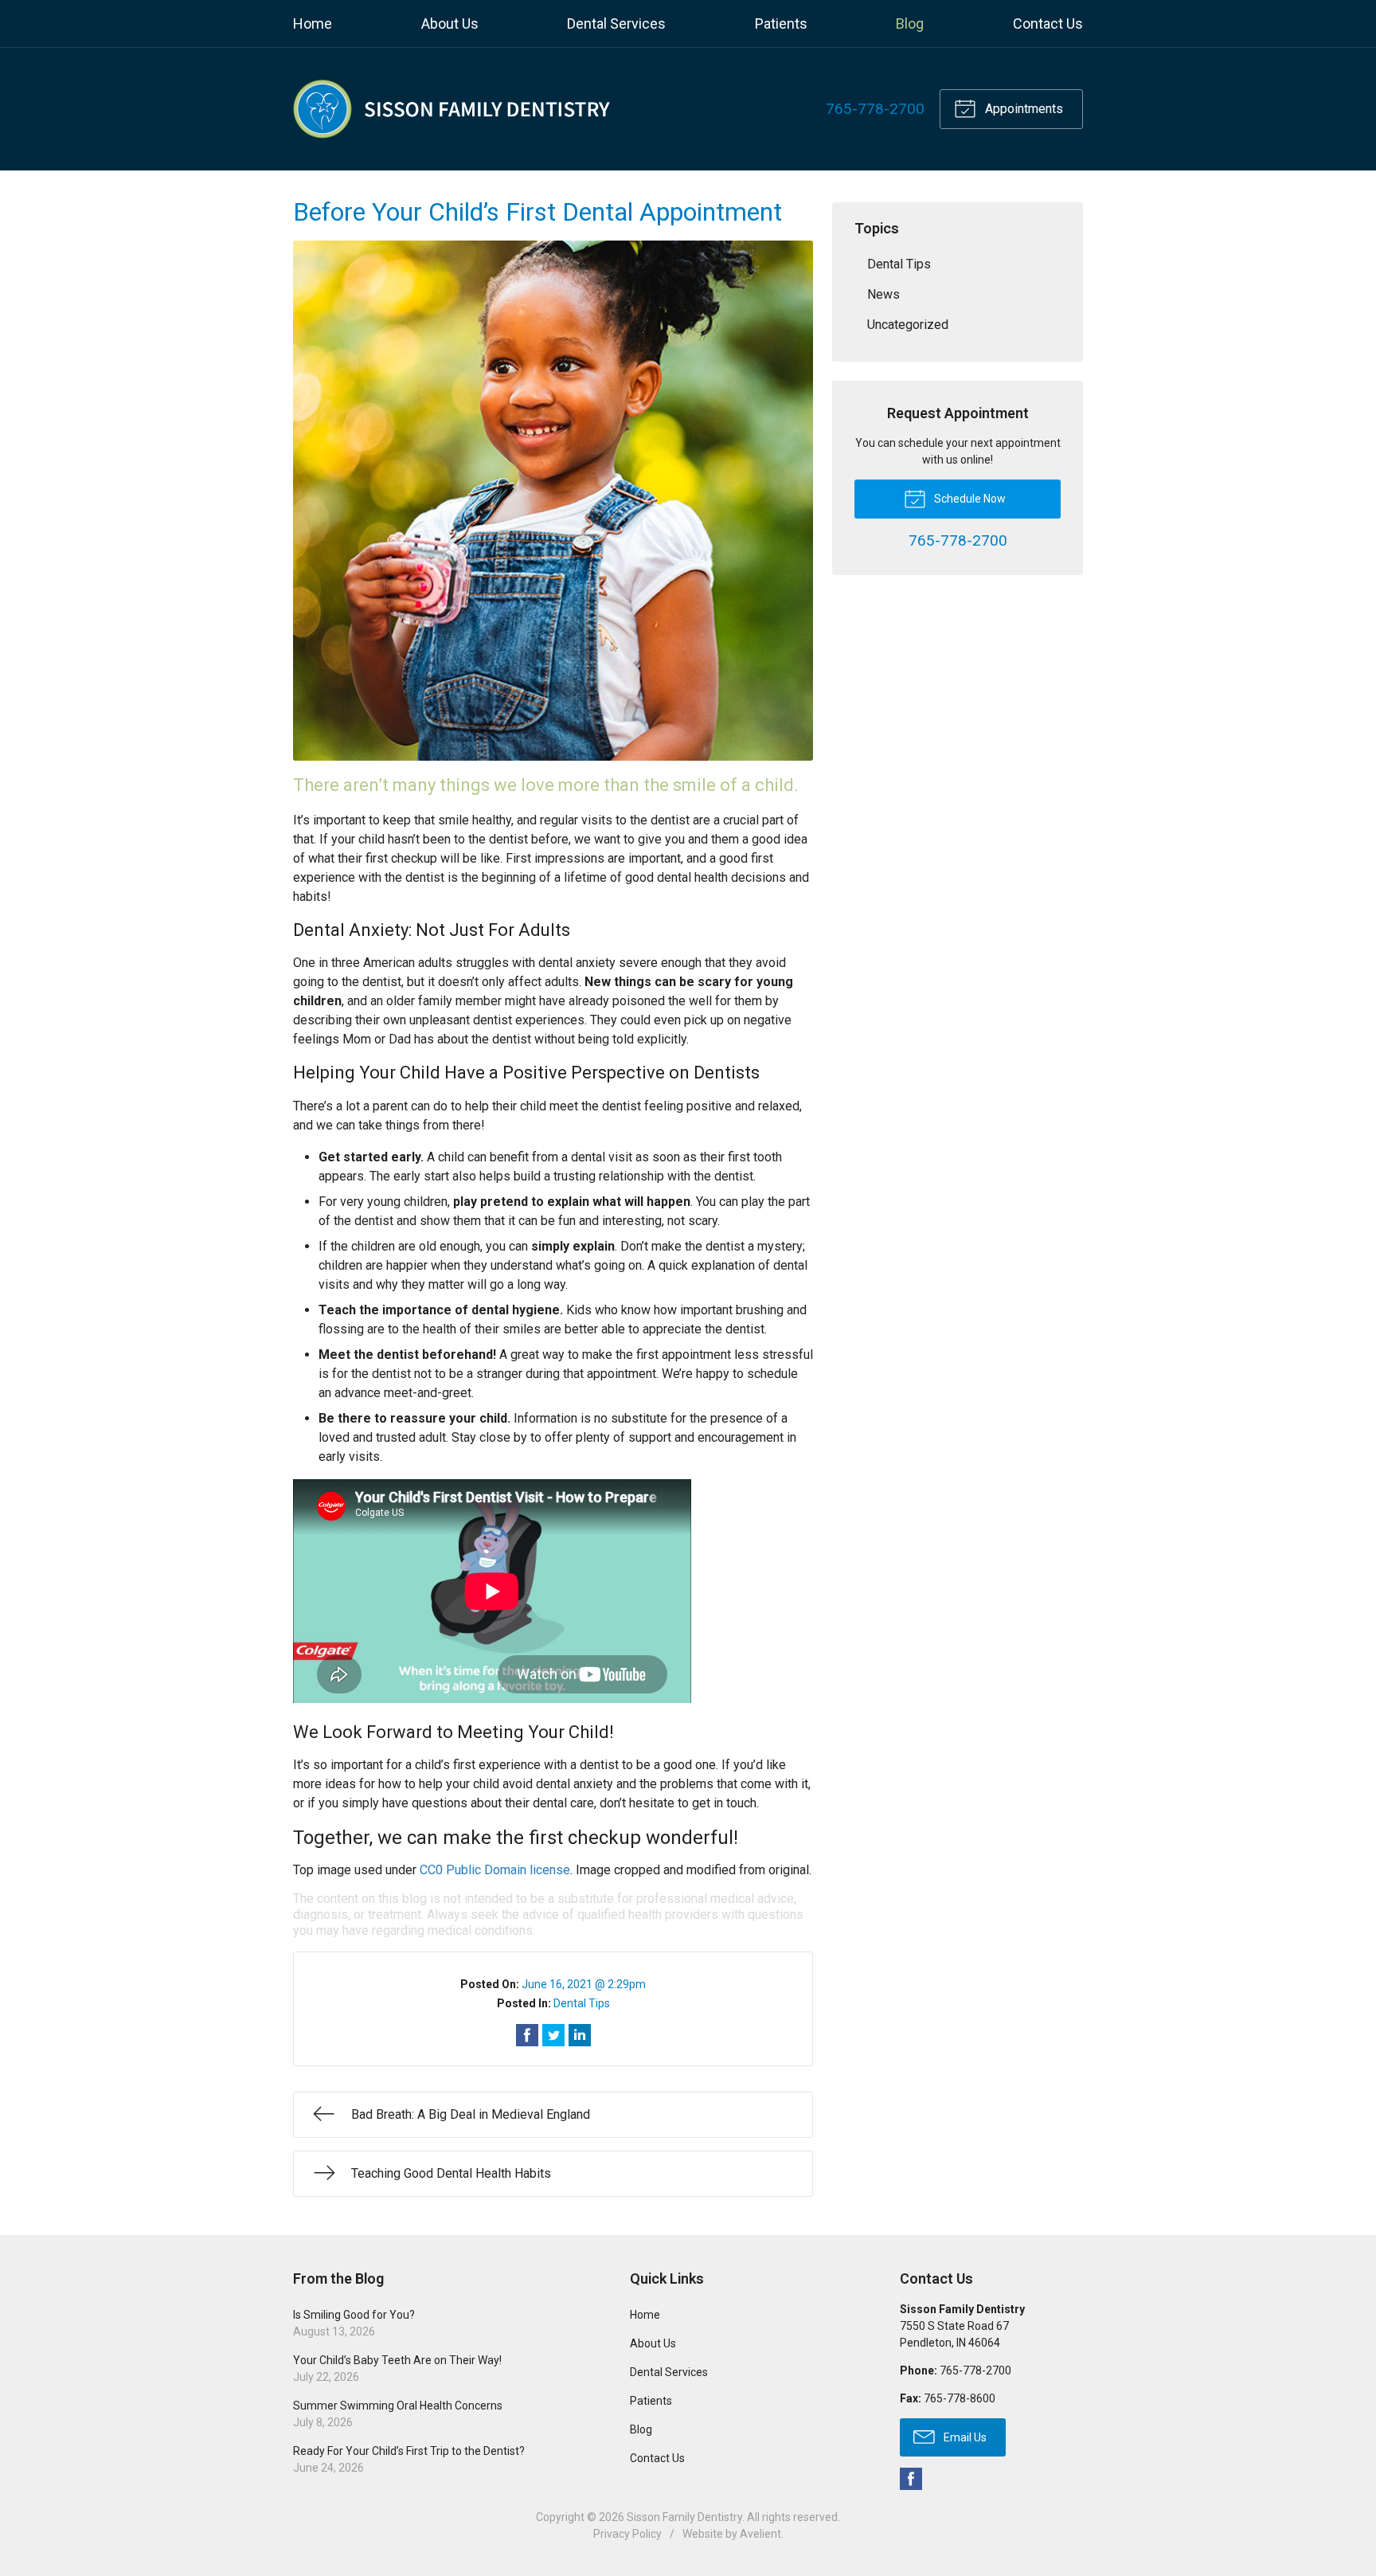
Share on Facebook (527, 2035)
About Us (450, 23)
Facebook (911, 2479)
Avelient (760, 2534)
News (883, 294)
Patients (781, 23)
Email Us (964, 2437)
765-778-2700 (875, 109)
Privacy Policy (627, 2534)
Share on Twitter (553, 2035)
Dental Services (616, 23)
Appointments (1022, 109)
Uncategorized (908, 325)
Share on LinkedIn (580, 2035)
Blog (910, 23)
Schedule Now (969, 499)
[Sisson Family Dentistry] (452, 109)
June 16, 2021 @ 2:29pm (584, 1984)
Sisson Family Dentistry (684, 2517)
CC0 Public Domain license (495, 1870)
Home (313, 23)
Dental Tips (582, 2003)
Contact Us (1048, 23)
